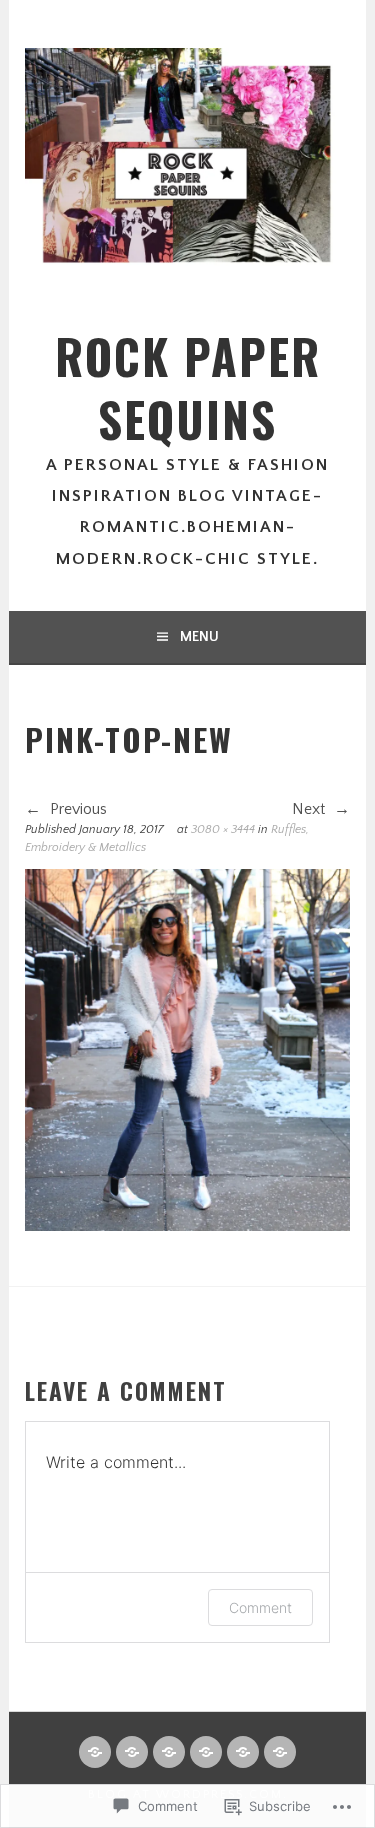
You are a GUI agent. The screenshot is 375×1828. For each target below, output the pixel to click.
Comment (260, 1607)
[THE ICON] (243, 1752)
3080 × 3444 (223, 829)
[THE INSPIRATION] (169, 1752)
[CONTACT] (132, 1752)
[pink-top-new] (187, 1226)
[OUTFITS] (280, 1752)
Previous (76, 809)
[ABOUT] (95, 1752)
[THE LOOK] (206, 1752)
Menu (199, 637)
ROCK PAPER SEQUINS (188, 387)
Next (310, 809)
